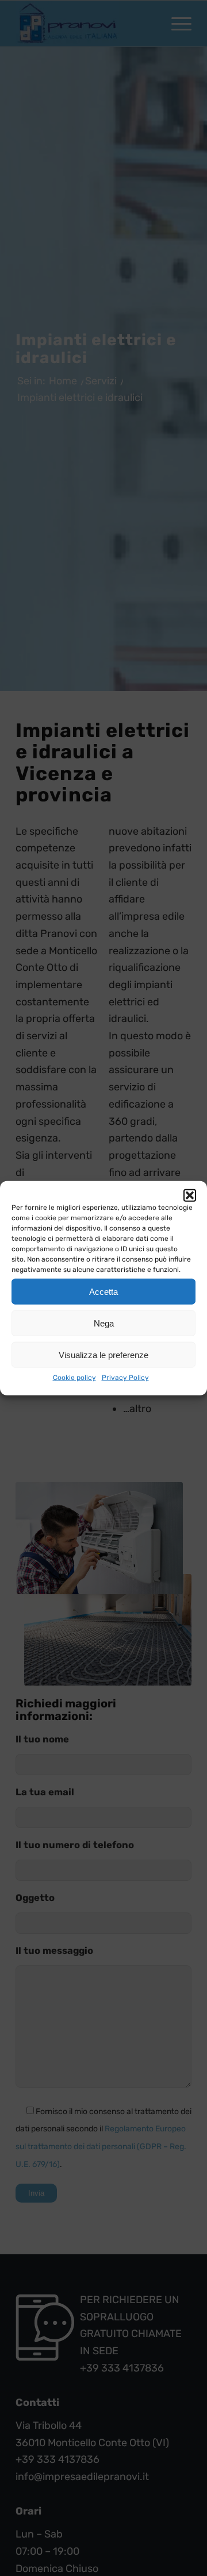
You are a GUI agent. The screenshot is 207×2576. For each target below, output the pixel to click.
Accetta (103, 1291)
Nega (104, 1323)
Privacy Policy (125, 1378)
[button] (190, 1196)
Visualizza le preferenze (103, 1354)
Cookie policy (74, 1378)
